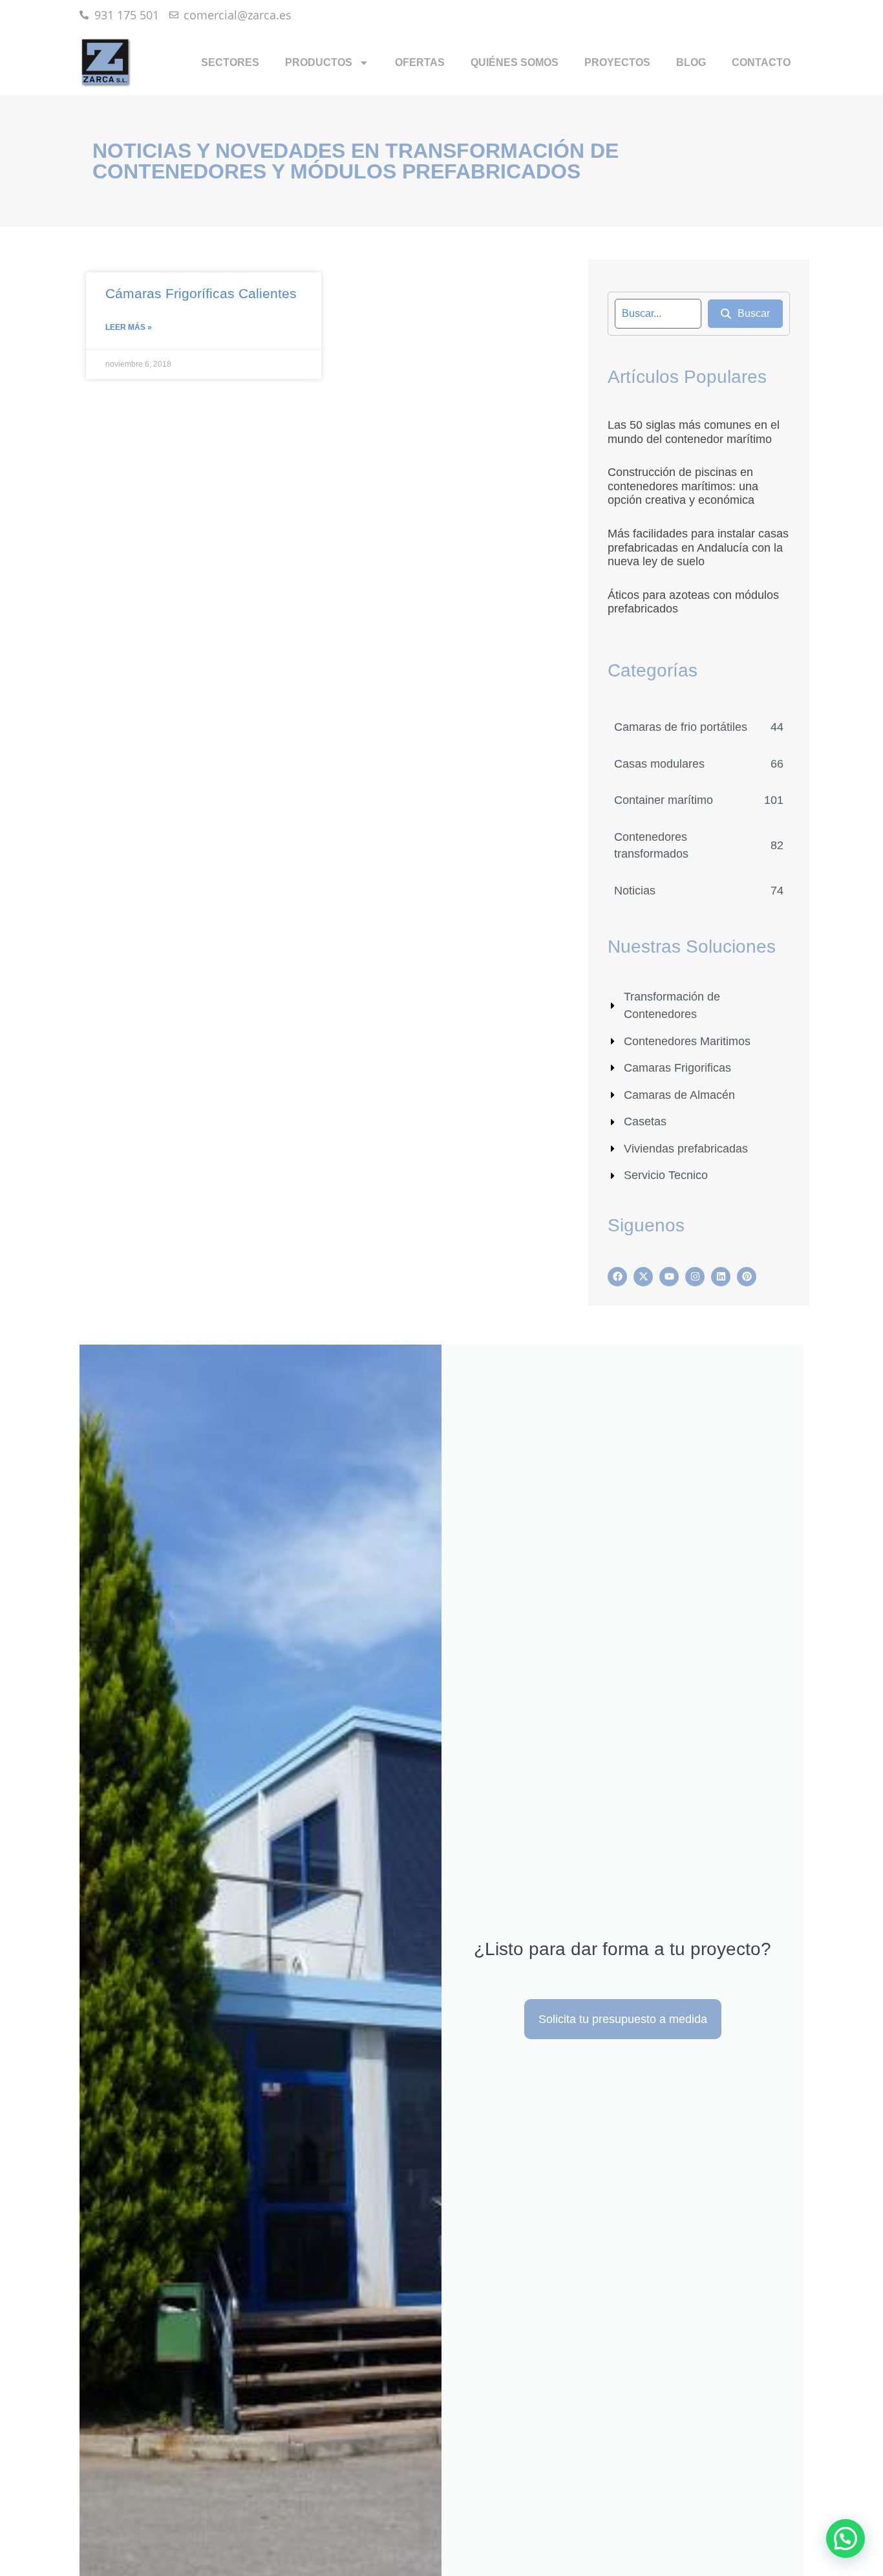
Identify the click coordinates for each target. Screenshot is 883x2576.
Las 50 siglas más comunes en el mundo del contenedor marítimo (694, 432)
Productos (319, 62)
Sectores (230, 62)
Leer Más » (129, 327)
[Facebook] (617, 1277)
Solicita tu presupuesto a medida (623, 2019)
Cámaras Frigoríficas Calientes (201, 293)
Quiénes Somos (515, 62)
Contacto (761, 62)
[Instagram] (695, 1277)
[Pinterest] (747, 1277)
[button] (846, 2538)
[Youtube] (669, 1277)
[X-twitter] (643, 1277)
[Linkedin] (721, 1277)
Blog (691, 62)
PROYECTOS (617, 62)
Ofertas (420, 62)
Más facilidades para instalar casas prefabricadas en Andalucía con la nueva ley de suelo (698, 547)
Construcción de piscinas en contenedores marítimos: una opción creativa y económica (683, 486)
